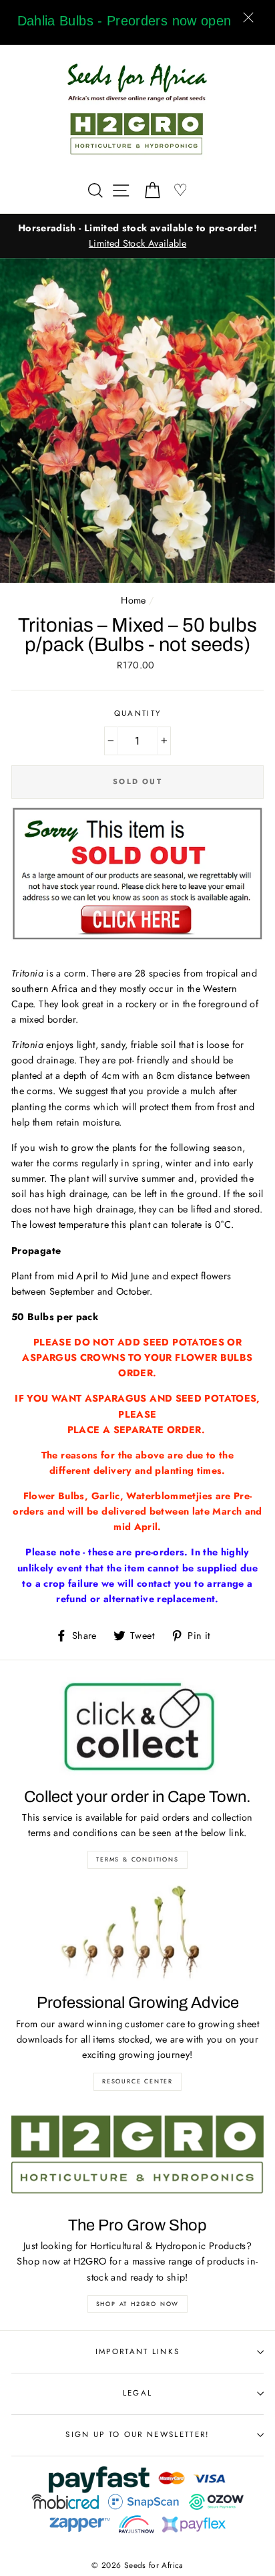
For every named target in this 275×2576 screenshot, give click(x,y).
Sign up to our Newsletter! (137, 2434)
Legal (138, 2393)
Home (133, 600)
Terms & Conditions (137, 1859)
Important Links (138, 2351)
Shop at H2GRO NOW (138, 2304)
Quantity (138, 713)
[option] (144, 236)
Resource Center (137, 2081)
